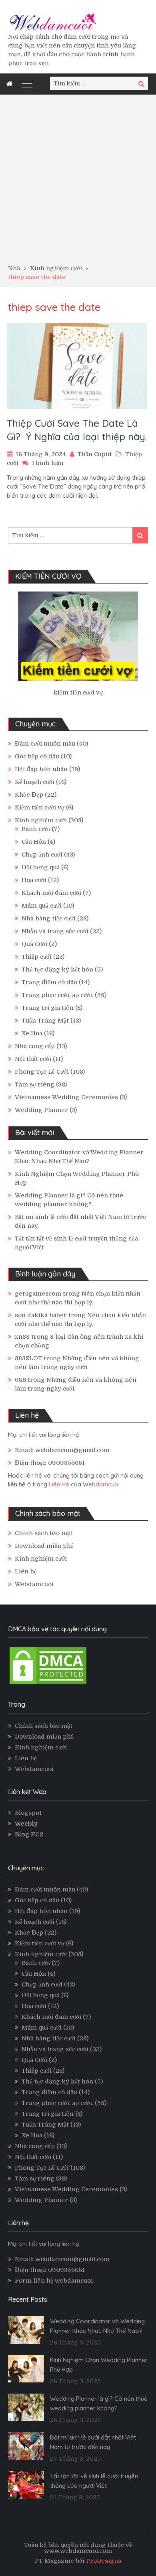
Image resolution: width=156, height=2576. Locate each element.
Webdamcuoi (34, 1584)
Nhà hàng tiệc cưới (49, 918)
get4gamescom (38, 1294)
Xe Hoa (32, 1033)
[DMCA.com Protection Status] (48, 1684)
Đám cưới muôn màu (45, 744)
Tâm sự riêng (35, 1084)
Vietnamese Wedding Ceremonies (66, 1097)
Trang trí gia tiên (48, 1008)
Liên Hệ (59, 1484)
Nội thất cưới (33, 1059)
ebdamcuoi (104, 1484)
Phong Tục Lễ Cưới (42, 1072)
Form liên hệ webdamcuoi (54, 2281)
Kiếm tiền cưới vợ (40, 807)
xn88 (22, 1337)
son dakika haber (41, 1315)
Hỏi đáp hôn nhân (41, 769)
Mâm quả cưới (42, 906)
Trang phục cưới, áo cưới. (57, 995)
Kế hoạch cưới (35, 782)
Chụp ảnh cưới (42, 855)
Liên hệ (26, 1571)
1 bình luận (48, 463)
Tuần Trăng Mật (45, 1021)
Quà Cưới (34, 944)
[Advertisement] (78, 182)
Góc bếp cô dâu (37, 756)
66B (20, 1380)
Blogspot (28, 1813)
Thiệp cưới (37, 957)
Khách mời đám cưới (51, 893)
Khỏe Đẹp (29, 795)
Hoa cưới (34, 880)
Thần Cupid (95, 454)
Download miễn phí (44, 1546)
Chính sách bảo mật (44, 1533)
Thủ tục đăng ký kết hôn (57, 969)
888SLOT (28, 1358)
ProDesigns (104, 2561)
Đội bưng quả (41, 867)
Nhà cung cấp (35, 1046)
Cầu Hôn (34, 842)
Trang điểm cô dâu (49, 982)
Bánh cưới (36, 829)
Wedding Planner (41, 1110)
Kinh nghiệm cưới (41, 820)
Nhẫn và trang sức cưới (55, 931)
